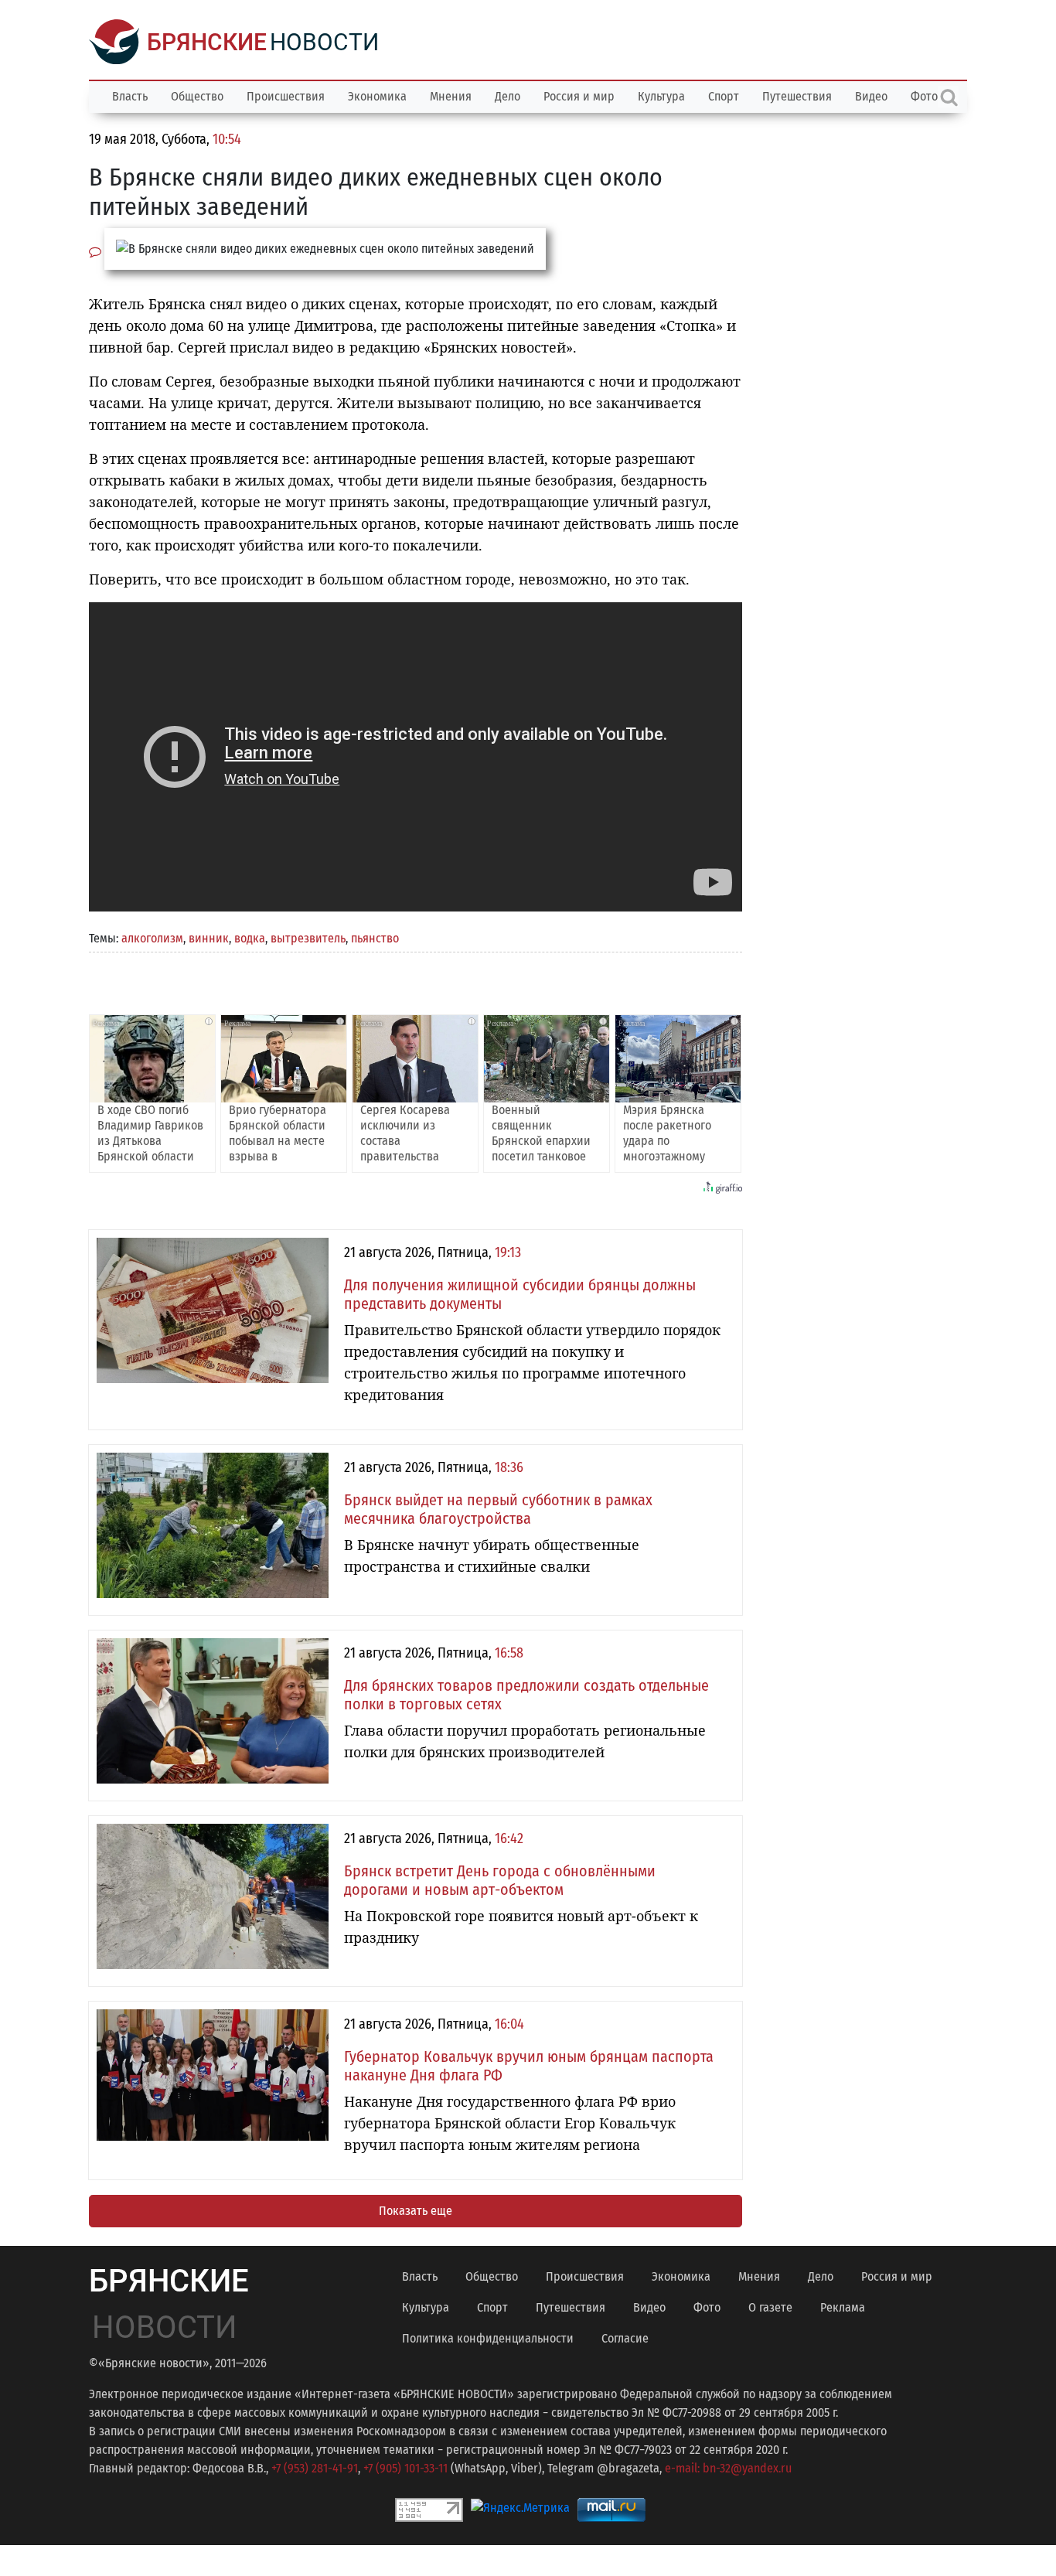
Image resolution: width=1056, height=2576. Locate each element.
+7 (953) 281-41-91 (315, 2468)
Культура (661, 96)
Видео (871, 96)
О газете (770, 2307)
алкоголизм (152, 938)
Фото (707, 2307)
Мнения (451, 96)
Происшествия (286, 96)
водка (250, 938)
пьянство (375, 938)
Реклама (843, 2307)
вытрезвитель (308, 938)
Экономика (377, 96)
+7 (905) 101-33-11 (405, 2468)
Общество (197, 96)
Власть (130, 96)
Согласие (625, 2338)
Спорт (724, 96)
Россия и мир (579, 96)
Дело (508, 96)
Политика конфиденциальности (488, 2338)
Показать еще (416, 2211)
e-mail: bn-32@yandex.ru (728, 2468)
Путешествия (797, 96)
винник (209, 938)
